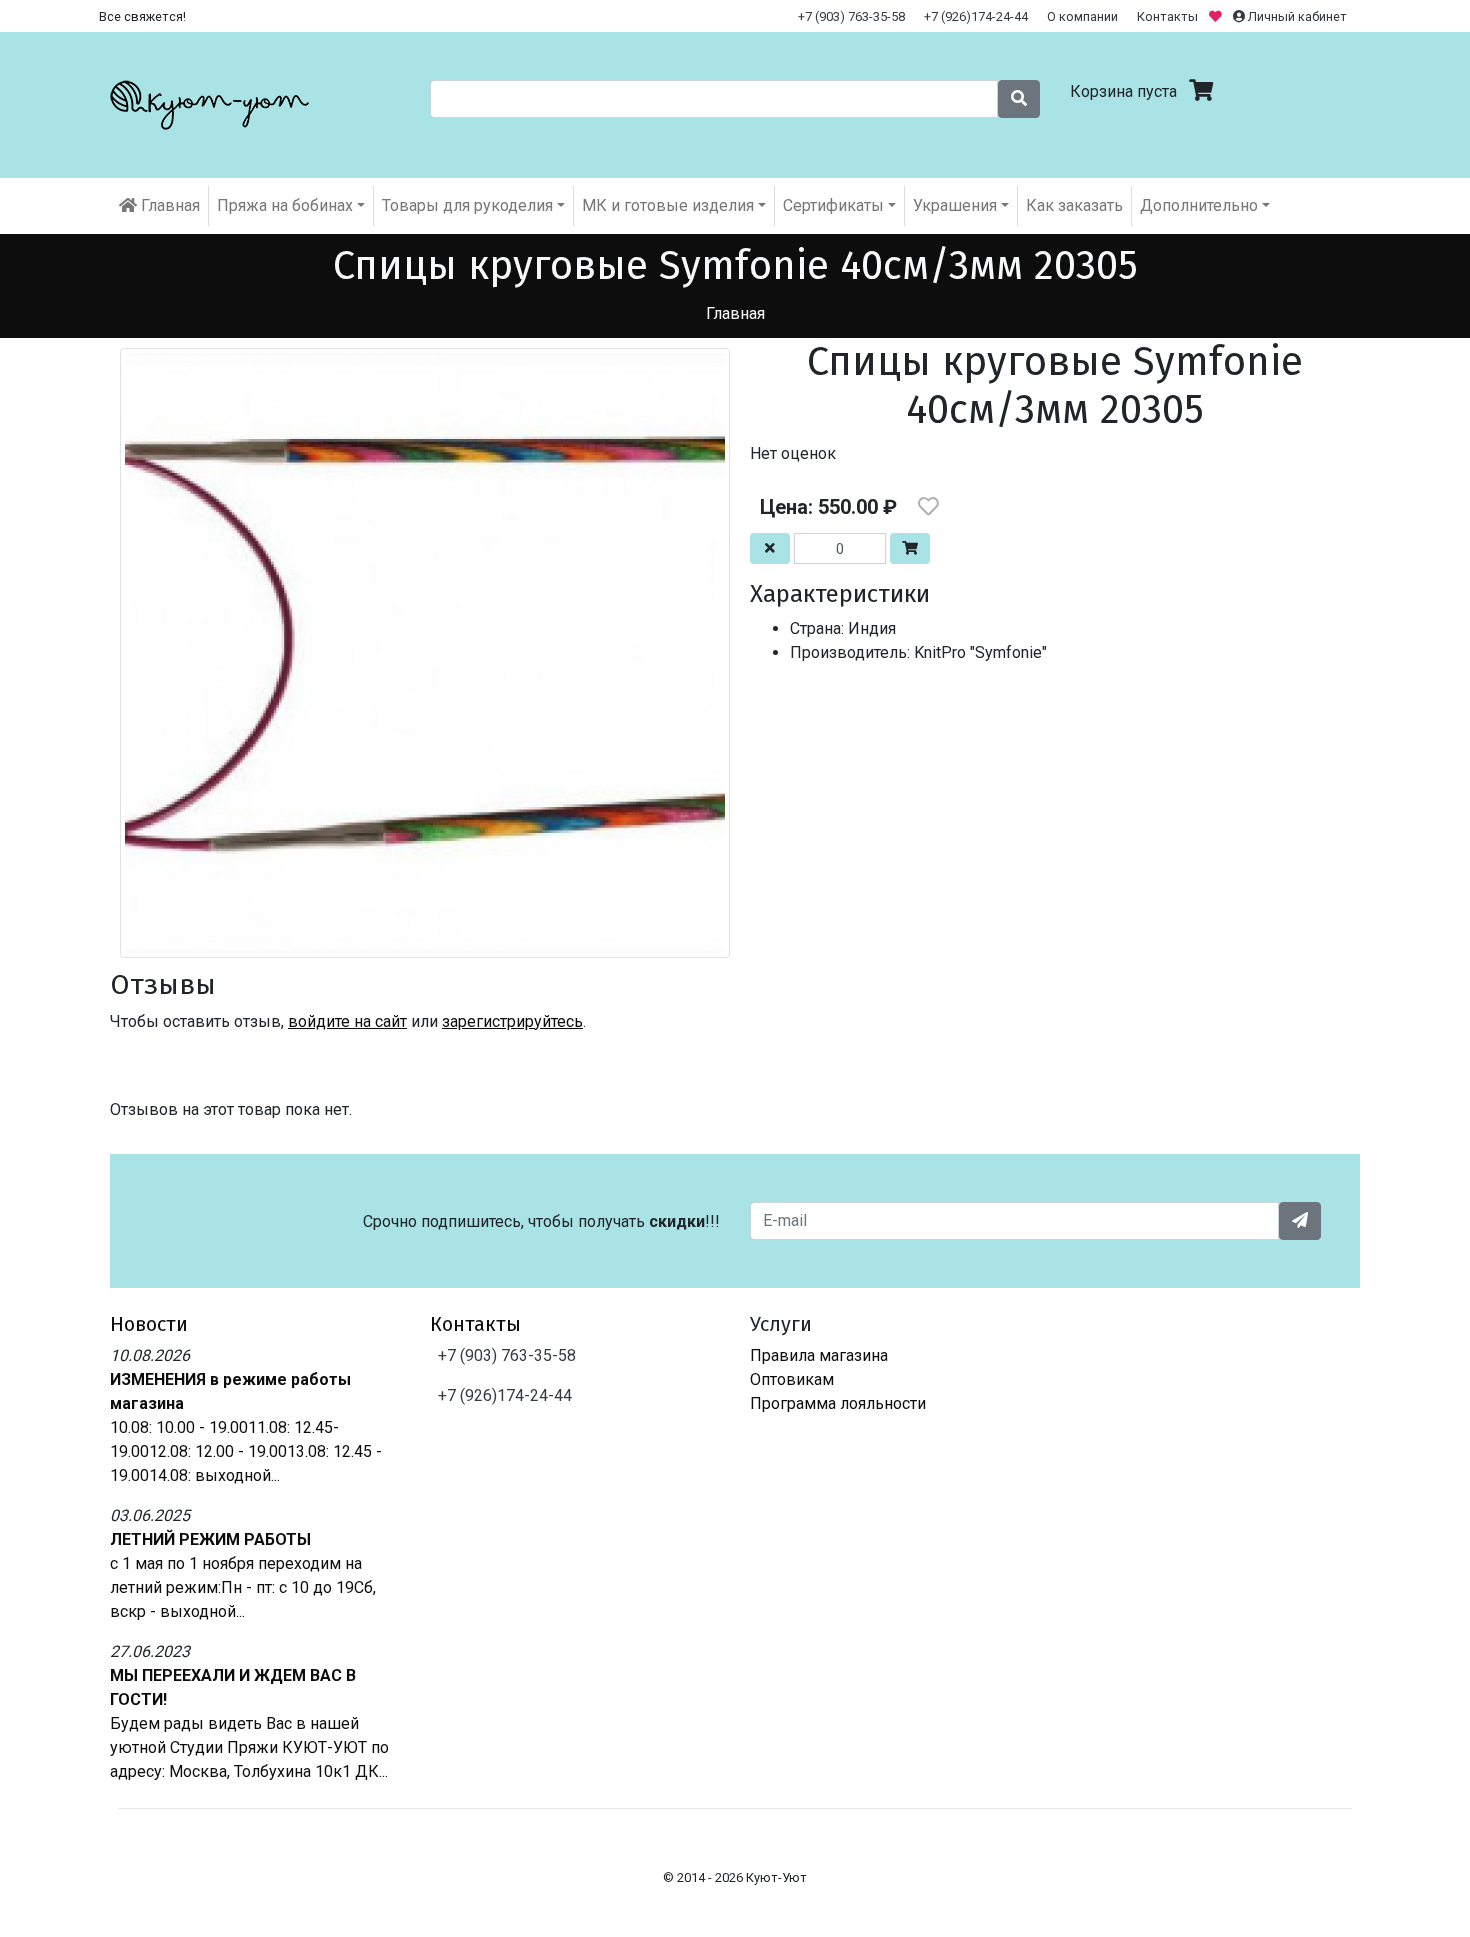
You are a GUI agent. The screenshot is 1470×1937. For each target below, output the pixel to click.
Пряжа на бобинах (285, 205)
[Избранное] (1217, 16)
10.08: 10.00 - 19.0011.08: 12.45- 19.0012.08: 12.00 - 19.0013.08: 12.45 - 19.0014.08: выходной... (246, 1451)
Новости (149, 1324)
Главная (168, 205)
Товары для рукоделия (467, 205)
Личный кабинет (1296, 16)
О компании (1082, 16)
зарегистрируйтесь (512, 1021)
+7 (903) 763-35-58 (851, 16)
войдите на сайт (347, 1021)
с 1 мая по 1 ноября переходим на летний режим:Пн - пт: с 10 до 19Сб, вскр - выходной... (243, 1587)
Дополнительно (1199, 205)
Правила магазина (819, 1355)
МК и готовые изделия (668, 205)
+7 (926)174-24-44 (976, 16)
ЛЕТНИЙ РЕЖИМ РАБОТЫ (210, 1539)
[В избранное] (928, 507)
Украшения (955, 205)
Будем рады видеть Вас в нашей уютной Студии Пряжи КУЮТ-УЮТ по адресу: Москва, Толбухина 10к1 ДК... (249, 1747)
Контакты (1167, 16)
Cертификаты (833, 205)
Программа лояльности (838, 1403)
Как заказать (1074, 205)
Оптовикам (792, 1379)
